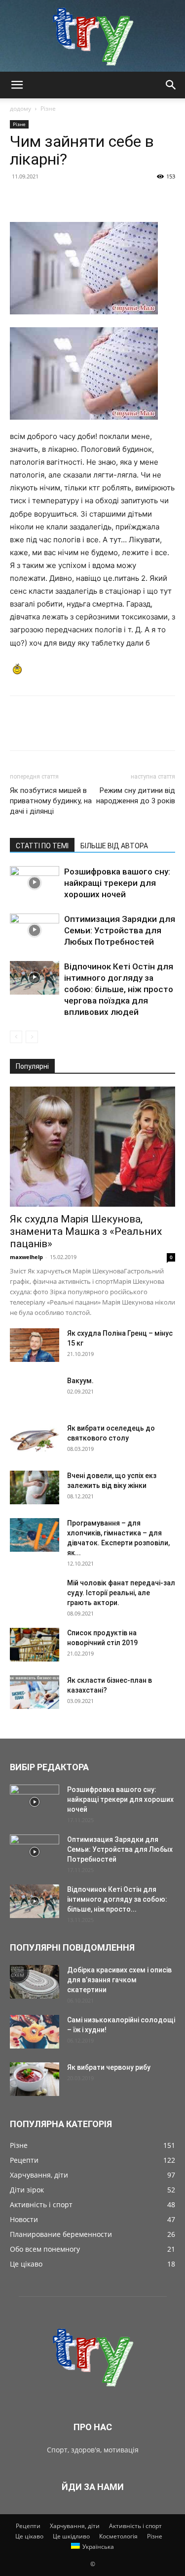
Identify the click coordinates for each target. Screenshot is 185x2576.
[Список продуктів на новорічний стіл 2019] (35, 1645)
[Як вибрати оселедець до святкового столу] (35, 1440)
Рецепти (28, 2526)
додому (20, 109)
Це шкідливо (71, 2536)
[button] (17, 85)
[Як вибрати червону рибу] (35, 2079)
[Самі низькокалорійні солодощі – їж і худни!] (35, 2032)
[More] (111, 199)
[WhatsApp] (88, 199)
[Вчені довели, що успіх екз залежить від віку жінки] (35, 1488)
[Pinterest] (65, 199)
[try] (92, 36)
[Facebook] (20, 199)
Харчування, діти (75, 2526)
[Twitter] (42, 199)
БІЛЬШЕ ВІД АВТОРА (114, 846)
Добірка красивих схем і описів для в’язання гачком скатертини (119, 1980)
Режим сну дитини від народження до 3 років (136, 796)
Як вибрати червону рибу (109, 2067)
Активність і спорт (135, 2526)
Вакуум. (80, 1381)
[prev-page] (16, 1037)
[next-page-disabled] (32, 1037)
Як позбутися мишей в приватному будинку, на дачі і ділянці (51, 801)
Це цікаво (29, 2536)
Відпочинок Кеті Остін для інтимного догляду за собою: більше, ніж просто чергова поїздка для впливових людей (119, 989)
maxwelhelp (26, 1257)
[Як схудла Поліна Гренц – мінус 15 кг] (35, 1345)
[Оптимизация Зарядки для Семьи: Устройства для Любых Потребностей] (35, 931)
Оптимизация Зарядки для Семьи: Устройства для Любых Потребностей (120, 930)
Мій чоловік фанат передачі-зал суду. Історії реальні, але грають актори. (121, 1593)
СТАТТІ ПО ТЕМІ (42, 846)
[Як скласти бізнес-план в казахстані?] (35, 1692)
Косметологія (118, 2536)
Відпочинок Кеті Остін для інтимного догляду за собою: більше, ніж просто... (117, 1899)
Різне (48, 109)
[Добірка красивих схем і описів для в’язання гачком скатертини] (35, 1982)
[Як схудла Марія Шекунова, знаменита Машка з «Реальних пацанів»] (92, 1147)
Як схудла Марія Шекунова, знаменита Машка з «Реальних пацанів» (86, 1231)
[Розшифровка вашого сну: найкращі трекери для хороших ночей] (35, 883)
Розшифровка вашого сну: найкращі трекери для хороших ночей (117, 883)
